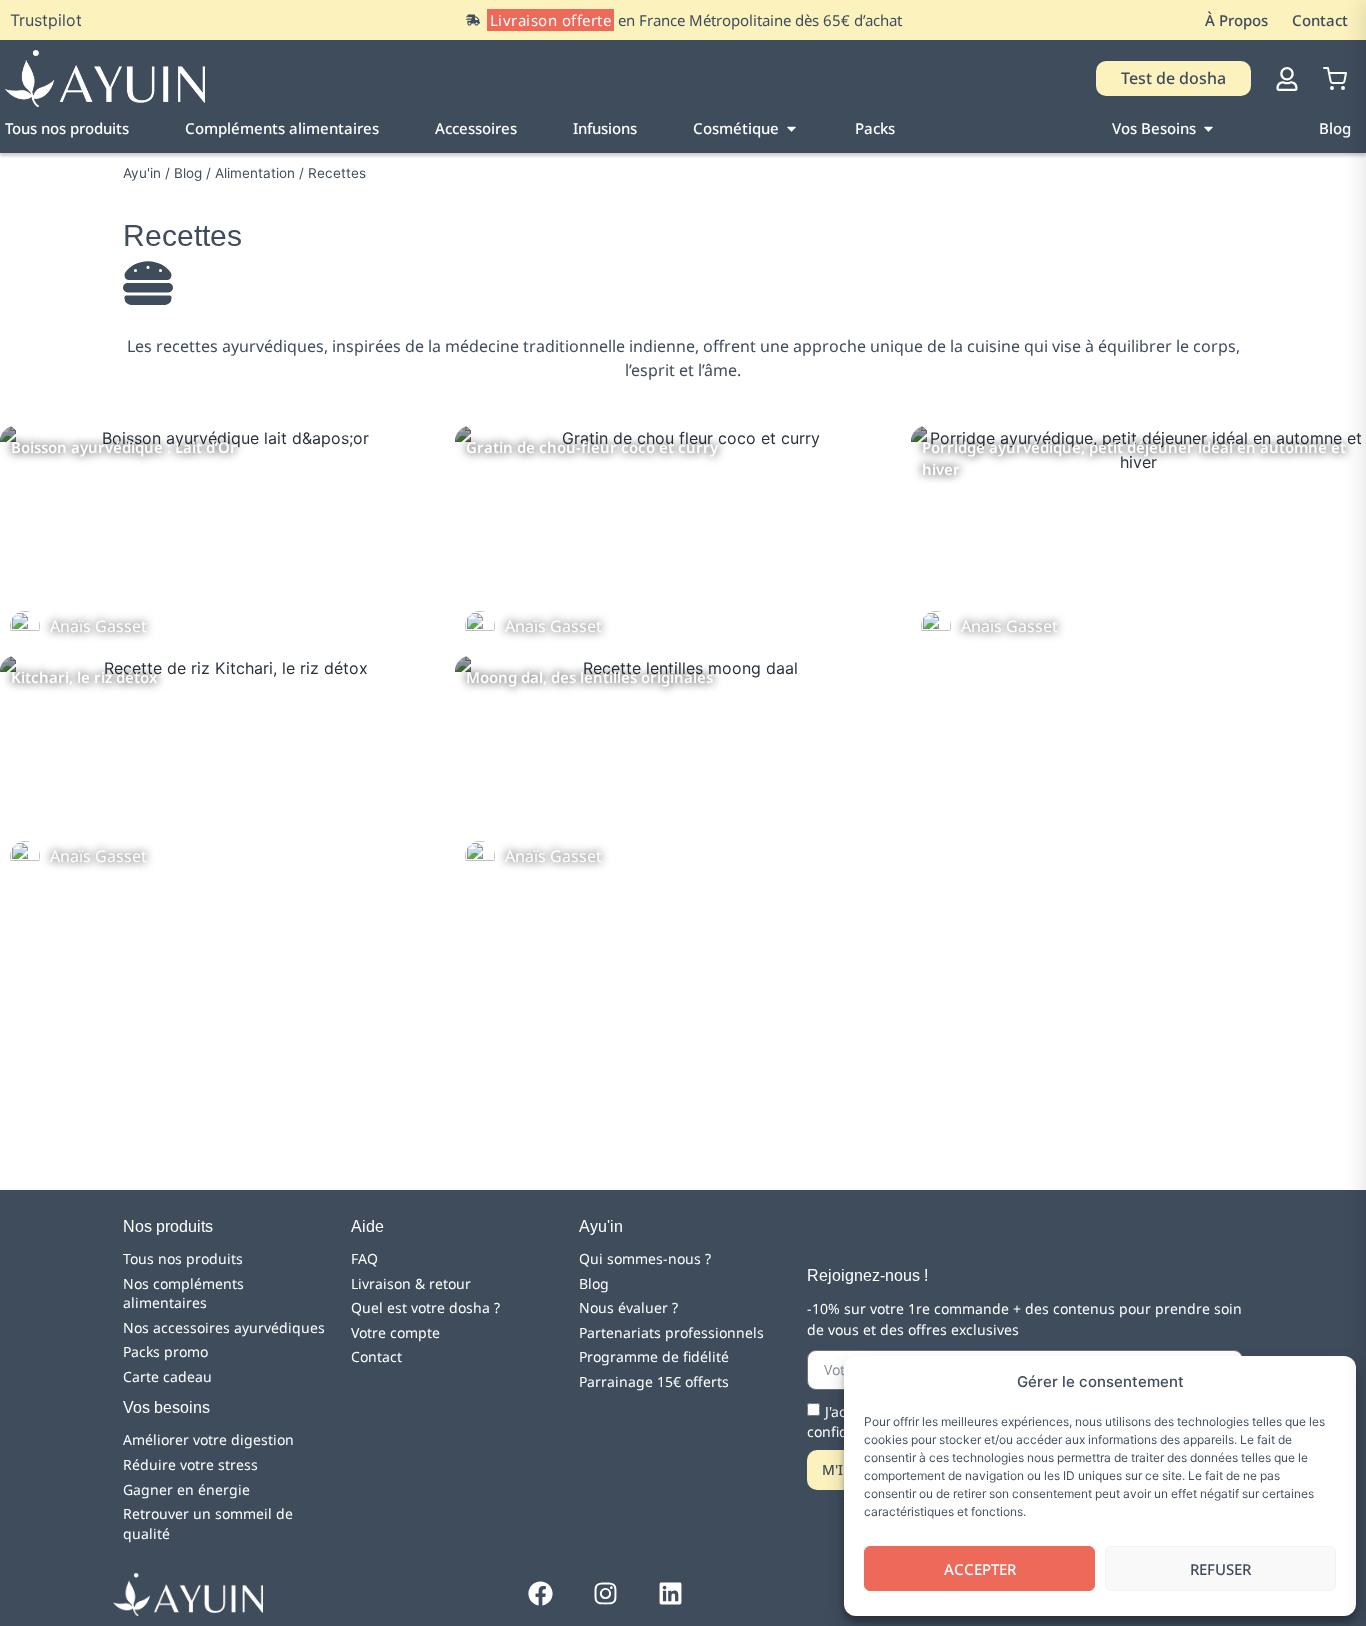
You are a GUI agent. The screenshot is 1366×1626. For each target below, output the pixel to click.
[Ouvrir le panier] (1335, 79)
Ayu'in (142, 173)
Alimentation (255, 173)
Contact (1320, 20)
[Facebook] (541, 1593)
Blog (188, 173)
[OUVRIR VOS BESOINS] (1208, 128)
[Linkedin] (671, 1593)
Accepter (980, 1569)
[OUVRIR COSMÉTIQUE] (791, 128)
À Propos (1236, 20)
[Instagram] (606, 1593)
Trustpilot (46, 20)
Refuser (1220, 1569)
